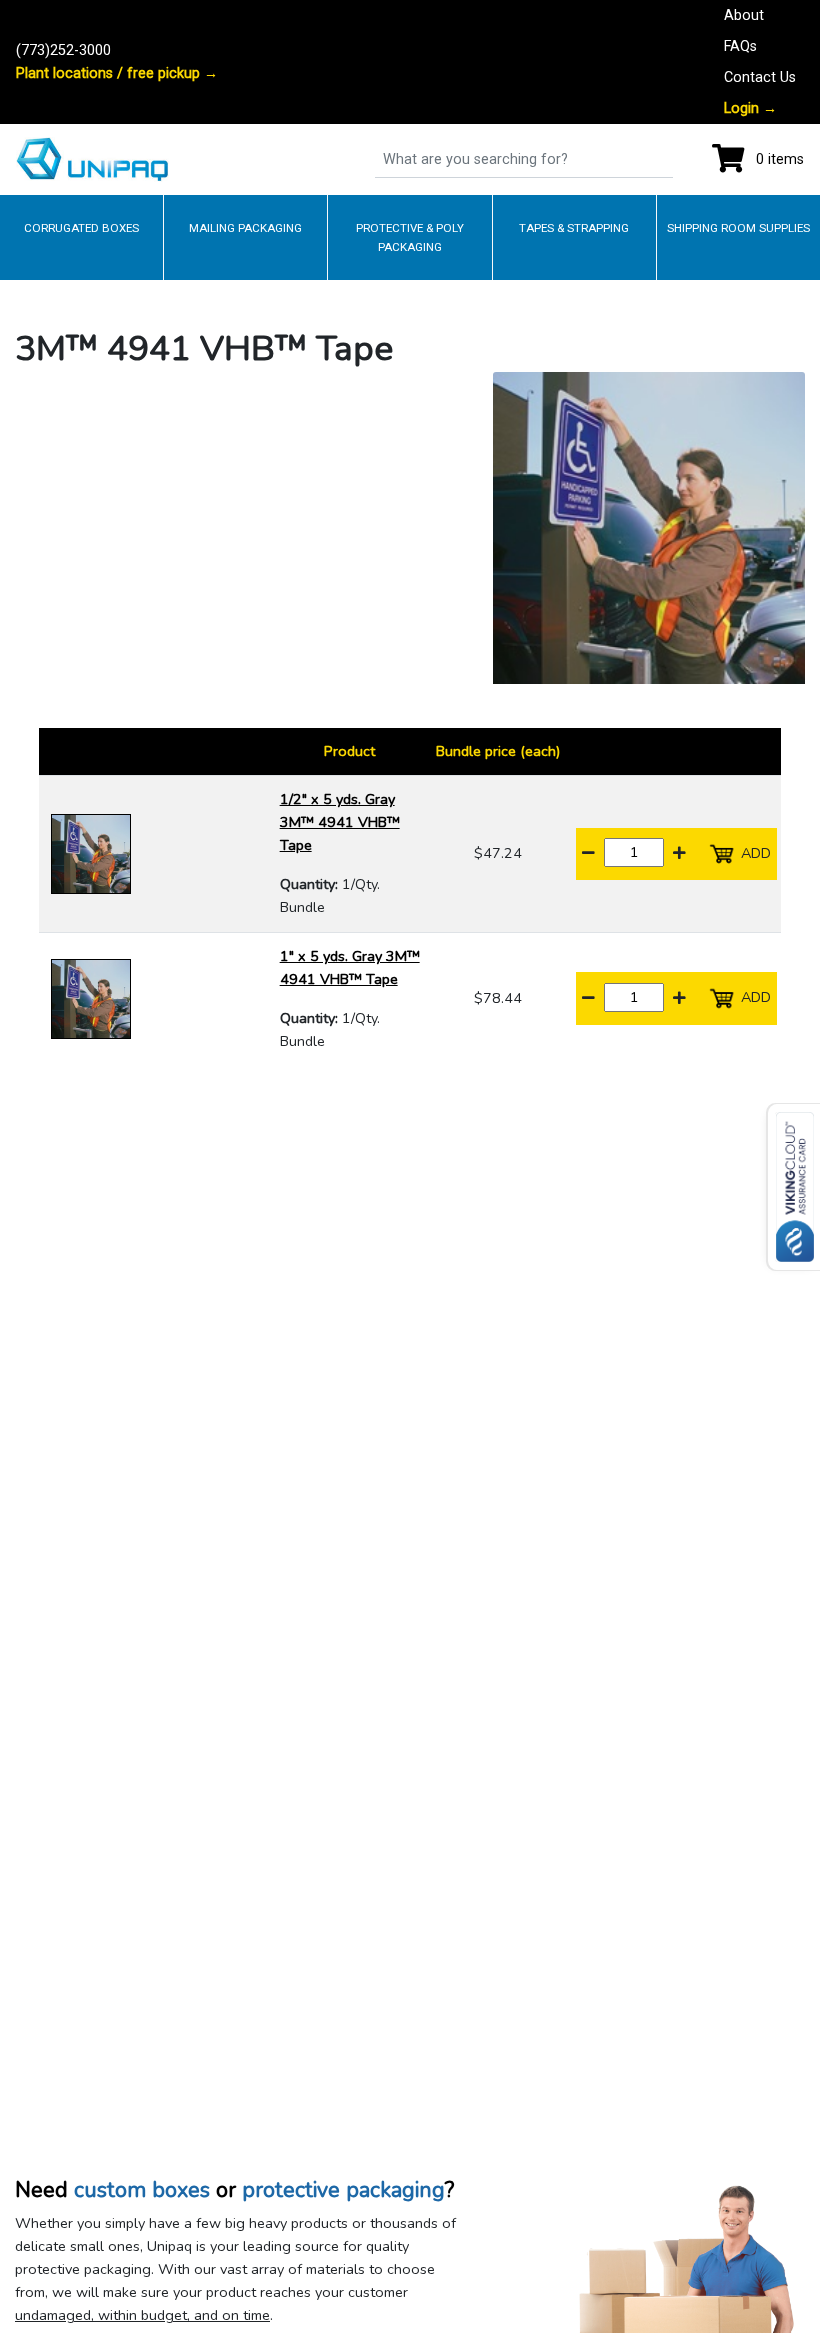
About (744, 15)
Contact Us (760, 77)
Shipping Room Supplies (738, 228)
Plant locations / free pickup (117, 73)
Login (750, 108)
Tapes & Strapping (574, 228)
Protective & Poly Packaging (410, 237)
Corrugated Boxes (81, 228)
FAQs (740, 46)
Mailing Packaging (245, 228)
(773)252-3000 (63, 50)
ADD (754, 852)
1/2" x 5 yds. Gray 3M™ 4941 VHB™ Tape (340, 822)
